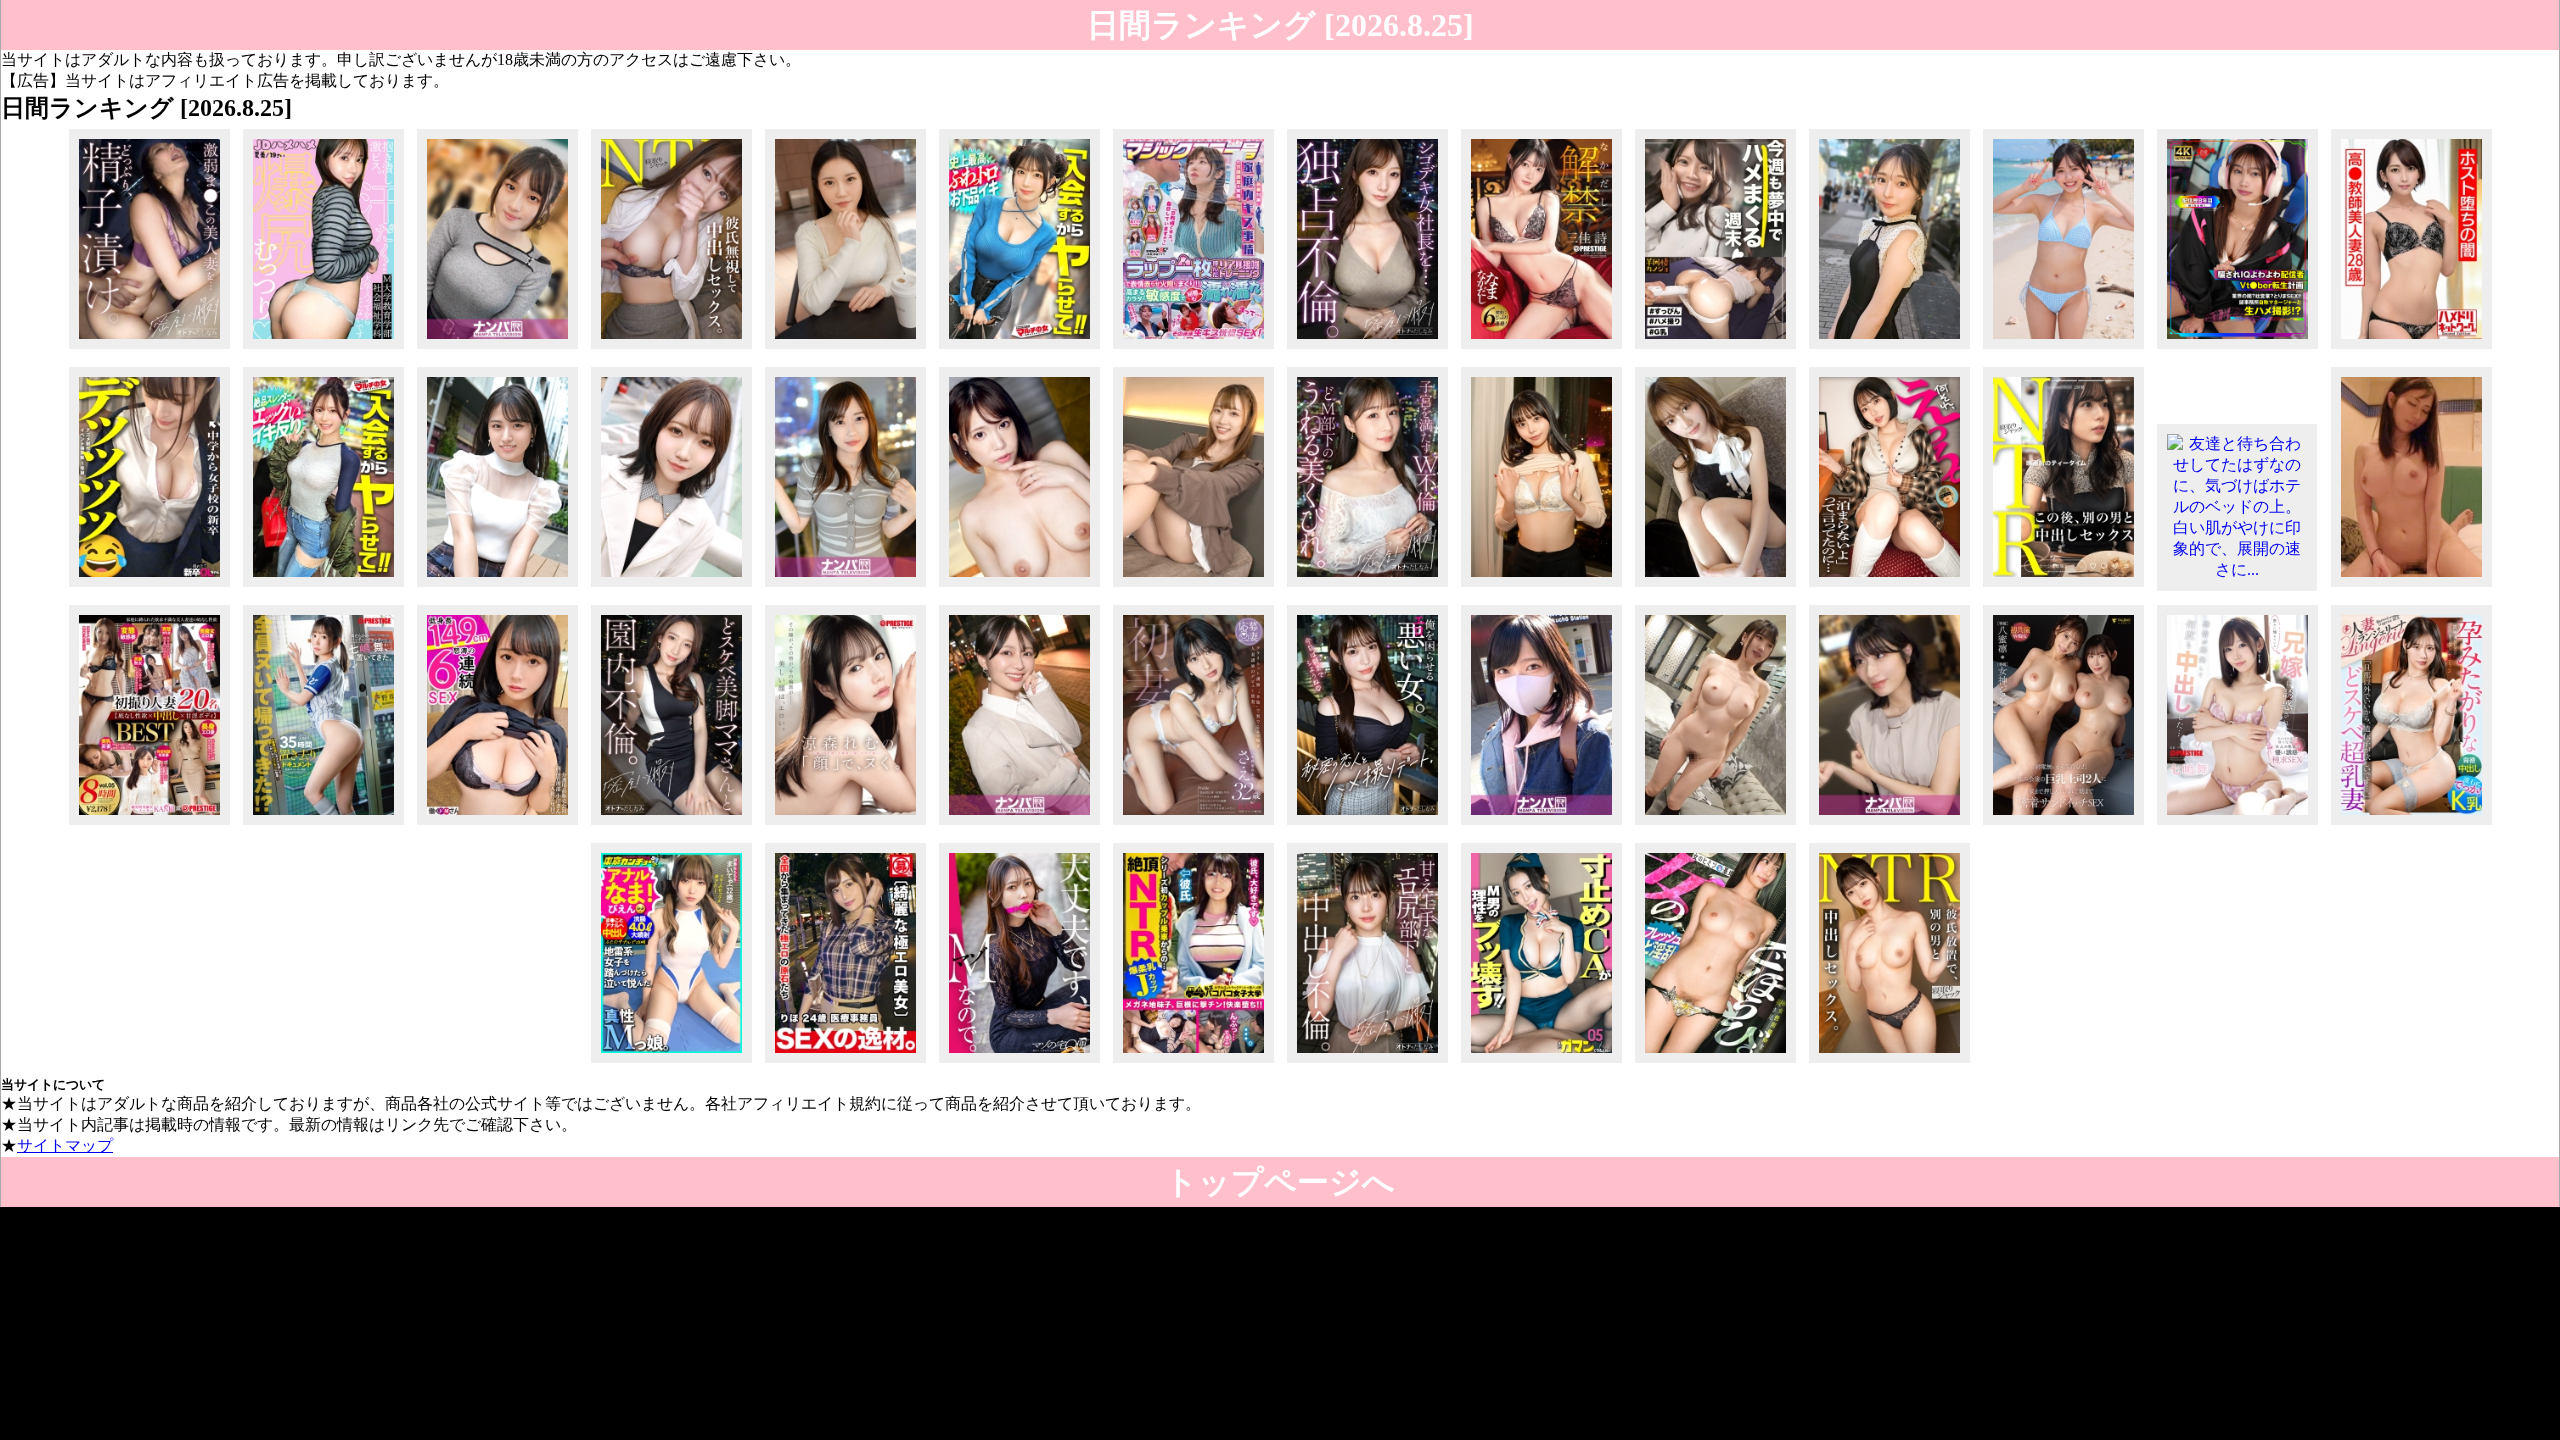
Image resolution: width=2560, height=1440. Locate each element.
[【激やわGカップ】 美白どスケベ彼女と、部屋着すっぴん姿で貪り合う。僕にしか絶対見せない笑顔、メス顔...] (1715, 348)
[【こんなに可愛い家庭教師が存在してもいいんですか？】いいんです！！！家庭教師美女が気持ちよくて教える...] (1193, 586)
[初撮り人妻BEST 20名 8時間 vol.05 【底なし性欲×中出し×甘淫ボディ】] (149, 824)
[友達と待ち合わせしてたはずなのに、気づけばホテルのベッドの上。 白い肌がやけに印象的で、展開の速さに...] (2237, 569)
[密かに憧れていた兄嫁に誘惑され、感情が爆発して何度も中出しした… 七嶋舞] (2237, 824)
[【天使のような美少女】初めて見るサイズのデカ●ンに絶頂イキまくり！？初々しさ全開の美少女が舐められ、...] (1889, 348)
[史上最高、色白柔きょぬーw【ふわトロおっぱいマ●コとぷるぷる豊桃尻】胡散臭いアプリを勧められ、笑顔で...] (1019, 348)
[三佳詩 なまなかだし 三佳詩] (1541, 348)
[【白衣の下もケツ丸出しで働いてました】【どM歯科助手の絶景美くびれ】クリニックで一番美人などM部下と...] (1367, 586)
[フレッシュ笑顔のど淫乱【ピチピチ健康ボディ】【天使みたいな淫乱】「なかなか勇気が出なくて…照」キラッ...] (1715, 1062)
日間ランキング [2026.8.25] (1280, 25)
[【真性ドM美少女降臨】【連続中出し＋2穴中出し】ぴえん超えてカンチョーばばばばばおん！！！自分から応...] (671, 1062)
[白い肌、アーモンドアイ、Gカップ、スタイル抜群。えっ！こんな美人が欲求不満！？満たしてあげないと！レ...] (497, 348)
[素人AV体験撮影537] (2411, 586)
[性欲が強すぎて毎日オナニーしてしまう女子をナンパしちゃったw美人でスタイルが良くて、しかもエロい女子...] (845, 586)
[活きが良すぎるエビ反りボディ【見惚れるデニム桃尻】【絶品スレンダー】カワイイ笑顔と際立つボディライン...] (323, 586)
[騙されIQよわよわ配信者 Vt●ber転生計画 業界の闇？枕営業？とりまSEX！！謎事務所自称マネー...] (2237, 348)
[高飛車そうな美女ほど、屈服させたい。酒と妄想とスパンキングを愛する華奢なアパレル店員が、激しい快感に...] (1715, 586)
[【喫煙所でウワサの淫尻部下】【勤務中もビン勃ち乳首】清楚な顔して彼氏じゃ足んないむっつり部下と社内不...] (1367, 1062)
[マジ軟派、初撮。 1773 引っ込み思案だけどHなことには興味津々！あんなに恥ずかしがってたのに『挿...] (1541, 824)
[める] (2063, 348)
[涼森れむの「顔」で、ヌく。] (845, 824)
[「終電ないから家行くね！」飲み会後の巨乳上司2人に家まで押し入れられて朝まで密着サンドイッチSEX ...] (2063, 824)
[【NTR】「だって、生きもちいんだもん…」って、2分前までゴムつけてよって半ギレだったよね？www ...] (2063, 586)
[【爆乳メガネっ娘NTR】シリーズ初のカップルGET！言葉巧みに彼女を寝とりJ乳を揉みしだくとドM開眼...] (1193, 1062)
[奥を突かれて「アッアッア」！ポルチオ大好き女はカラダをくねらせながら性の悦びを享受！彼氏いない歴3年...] (1019, 824)
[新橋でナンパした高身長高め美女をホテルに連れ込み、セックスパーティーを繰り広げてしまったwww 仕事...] (1889, 824)
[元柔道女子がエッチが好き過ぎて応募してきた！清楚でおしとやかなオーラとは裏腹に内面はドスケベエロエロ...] (845, 348)
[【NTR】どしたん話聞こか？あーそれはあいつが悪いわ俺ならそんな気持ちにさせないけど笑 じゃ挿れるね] (671, 348)
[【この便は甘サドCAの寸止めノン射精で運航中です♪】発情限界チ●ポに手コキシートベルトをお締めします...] (1541, 1062)
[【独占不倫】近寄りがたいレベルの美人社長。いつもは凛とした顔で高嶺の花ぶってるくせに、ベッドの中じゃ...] (1367, 348)
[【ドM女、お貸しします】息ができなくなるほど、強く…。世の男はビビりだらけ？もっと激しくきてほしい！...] (1019, 1062)
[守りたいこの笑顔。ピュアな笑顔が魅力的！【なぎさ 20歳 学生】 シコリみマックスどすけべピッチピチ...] (1541, 586)
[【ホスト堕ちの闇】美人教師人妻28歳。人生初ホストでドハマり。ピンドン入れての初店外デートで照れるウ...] (2411, 348)
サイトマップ (65, 1145)
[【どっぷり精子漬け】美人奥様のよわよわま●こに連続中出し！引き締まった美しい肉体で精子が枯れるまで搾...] (149, 348)
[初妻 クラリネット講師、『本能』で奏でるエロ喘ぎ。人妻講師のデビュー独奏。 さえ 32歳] (1193, 824)
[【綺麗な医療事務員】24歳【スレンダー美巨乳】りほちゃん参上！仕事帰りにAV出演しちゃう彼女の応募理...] (845, 1062)
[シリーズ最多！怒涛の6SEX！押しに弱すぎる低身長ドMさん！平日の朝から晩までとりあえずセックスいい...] (497, 824)
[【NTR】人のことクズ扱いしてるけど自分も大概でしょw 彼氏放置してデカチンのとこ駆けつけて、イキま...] (1889, 1062)
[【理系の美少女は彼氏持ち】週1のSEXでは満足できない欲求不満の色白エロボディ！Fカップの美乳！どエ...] (1715, 824)
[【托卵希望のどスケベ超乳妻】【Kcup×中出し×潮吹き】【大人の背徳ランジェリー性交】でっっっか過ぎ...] (2411, 824)
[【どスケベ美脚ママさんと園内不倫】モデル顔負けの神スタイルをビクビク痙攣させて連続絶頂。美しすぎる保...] (671, 824)
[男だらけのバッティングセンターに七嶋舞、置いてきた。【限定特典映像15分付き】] (323, 824)
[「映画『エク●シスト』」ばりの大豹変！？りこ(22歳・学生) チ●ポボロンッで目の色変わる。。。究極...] (671, 586)
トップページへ (1280, 1182)
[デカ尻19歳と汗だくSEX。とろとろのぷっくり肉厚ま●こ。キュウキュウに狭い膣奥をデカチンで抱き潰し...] (323, 348)
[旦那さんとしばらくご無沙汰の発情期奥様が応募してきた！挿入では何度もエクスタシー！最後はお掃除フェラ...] (1019, 586)
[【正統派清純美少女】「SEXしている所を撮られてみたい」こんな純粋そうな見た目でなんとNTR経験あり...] (497, 586)
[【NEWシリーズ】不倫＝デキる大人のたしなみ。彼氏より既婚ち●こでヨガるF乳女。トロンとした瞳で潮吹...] (1367, 824)
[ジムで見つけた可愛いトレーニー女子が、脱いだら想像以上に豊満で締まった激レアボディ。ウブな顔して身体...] (1889, 586)
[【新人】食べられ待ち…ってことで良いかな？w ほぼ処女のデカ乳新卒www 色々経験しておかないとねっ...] (149, 586)
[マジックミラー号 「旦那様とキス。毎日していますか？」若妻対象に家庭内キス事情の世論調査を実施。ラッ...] (1193, 348)
